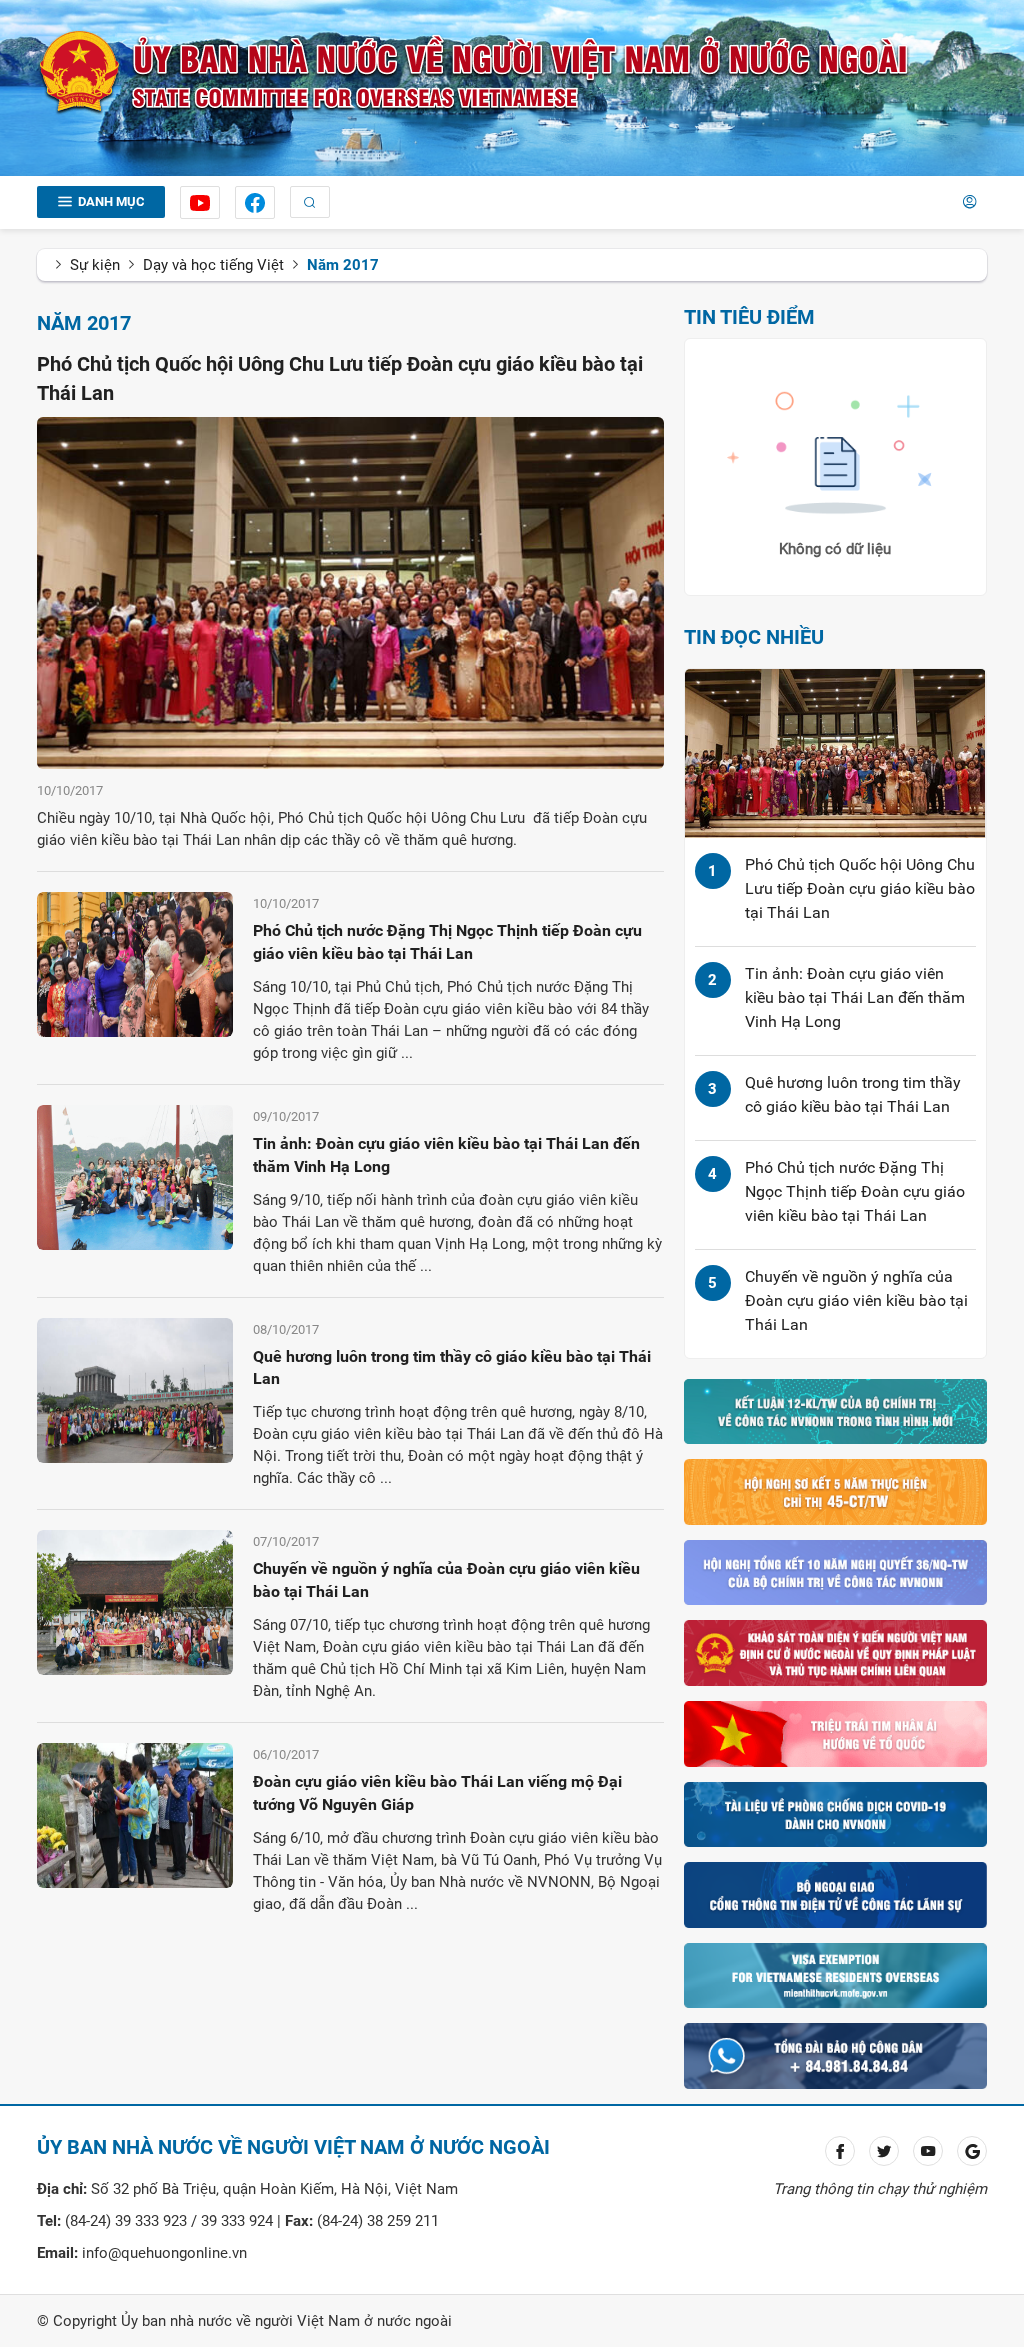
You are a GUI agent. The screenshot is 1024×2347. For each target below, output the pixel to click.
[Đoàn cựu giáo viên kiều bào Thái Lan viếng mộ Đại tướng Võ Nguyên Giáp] (135, 1814)
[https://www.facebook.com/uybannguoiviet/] (255, 202)
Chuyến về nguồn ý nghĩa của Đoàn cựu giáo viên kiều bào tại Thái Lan (446, 1580)
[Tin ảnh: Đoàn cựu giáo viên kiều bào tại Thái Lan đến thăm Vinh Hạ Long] (135, 1176)
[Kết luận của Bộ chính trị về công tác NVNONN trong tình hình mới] (835, 1410)
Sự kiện (95, 265)
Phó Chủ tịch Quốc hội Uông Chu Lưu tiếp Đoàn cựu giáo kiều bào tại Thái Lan (860, 888)
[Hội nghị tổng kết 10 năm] (835, 1572)
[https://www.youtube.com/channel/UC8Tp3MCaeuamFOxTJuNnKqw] (200, 202)
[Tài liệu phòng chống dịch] (835, 1813)
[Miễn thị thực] (835, 1974)
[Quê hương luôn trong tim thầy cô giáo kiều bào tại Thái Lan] (135, 1389)
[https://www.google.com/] (972, 2151)
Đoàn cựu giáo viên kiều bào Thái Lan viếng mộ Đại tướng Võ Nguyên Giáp (437, 1793)
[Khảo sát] (835, 1652)
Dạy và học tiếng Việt (213, 265)
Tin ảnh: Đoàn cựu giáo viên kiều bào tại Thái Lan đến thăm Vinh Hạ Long (446, 1155)
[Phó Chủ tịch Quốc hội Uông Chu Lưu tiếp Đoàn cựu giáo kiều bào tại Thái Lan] (350, 592)
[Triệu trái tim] (835, 1733)
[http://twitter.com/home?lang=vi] (884, 2151)
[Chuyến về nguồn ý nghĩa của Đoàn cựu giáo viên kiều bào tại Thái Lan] (135, 1602)
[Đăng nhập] (969, 202)
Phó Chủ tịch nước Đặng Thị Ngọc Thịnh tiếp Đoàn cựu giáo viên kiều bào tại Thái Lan (447, 942)
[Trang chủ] (474, 72)
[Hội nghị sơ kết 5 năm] (835, 1491)
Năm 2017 (343, 265)
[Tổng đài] (835, 2055)
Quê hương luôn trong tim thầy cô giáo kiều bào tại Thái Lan (452, 1368)
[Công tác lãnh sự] (835, 1894)
